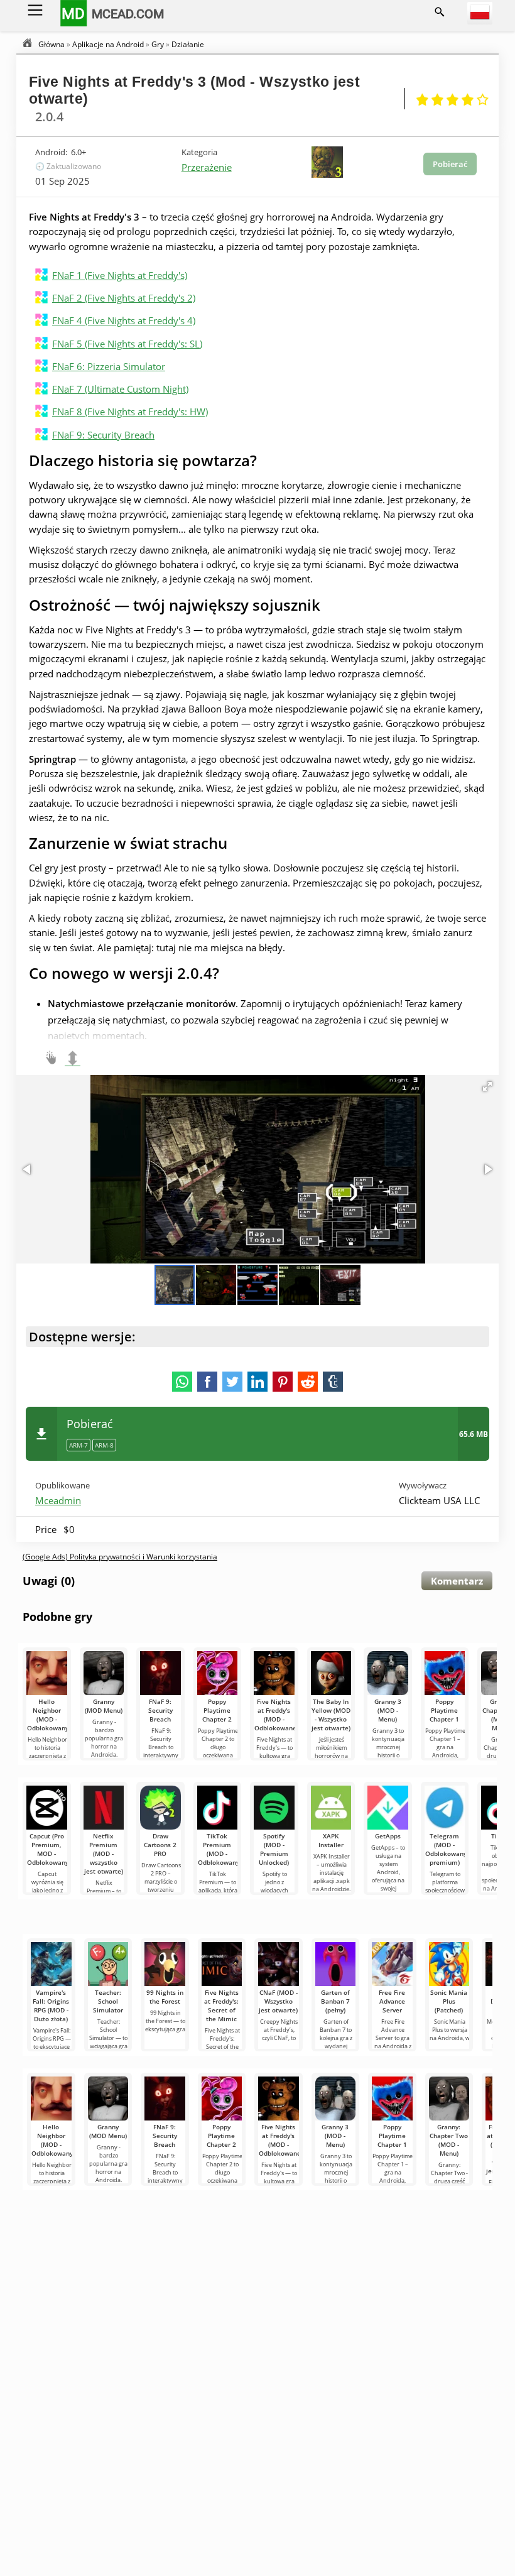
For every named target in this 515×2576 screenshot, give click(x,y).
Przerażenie (207, 167)
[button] (487, 1086)
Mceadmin (58, 1500)
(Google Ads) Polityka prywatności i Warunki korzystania (120, 1557)
